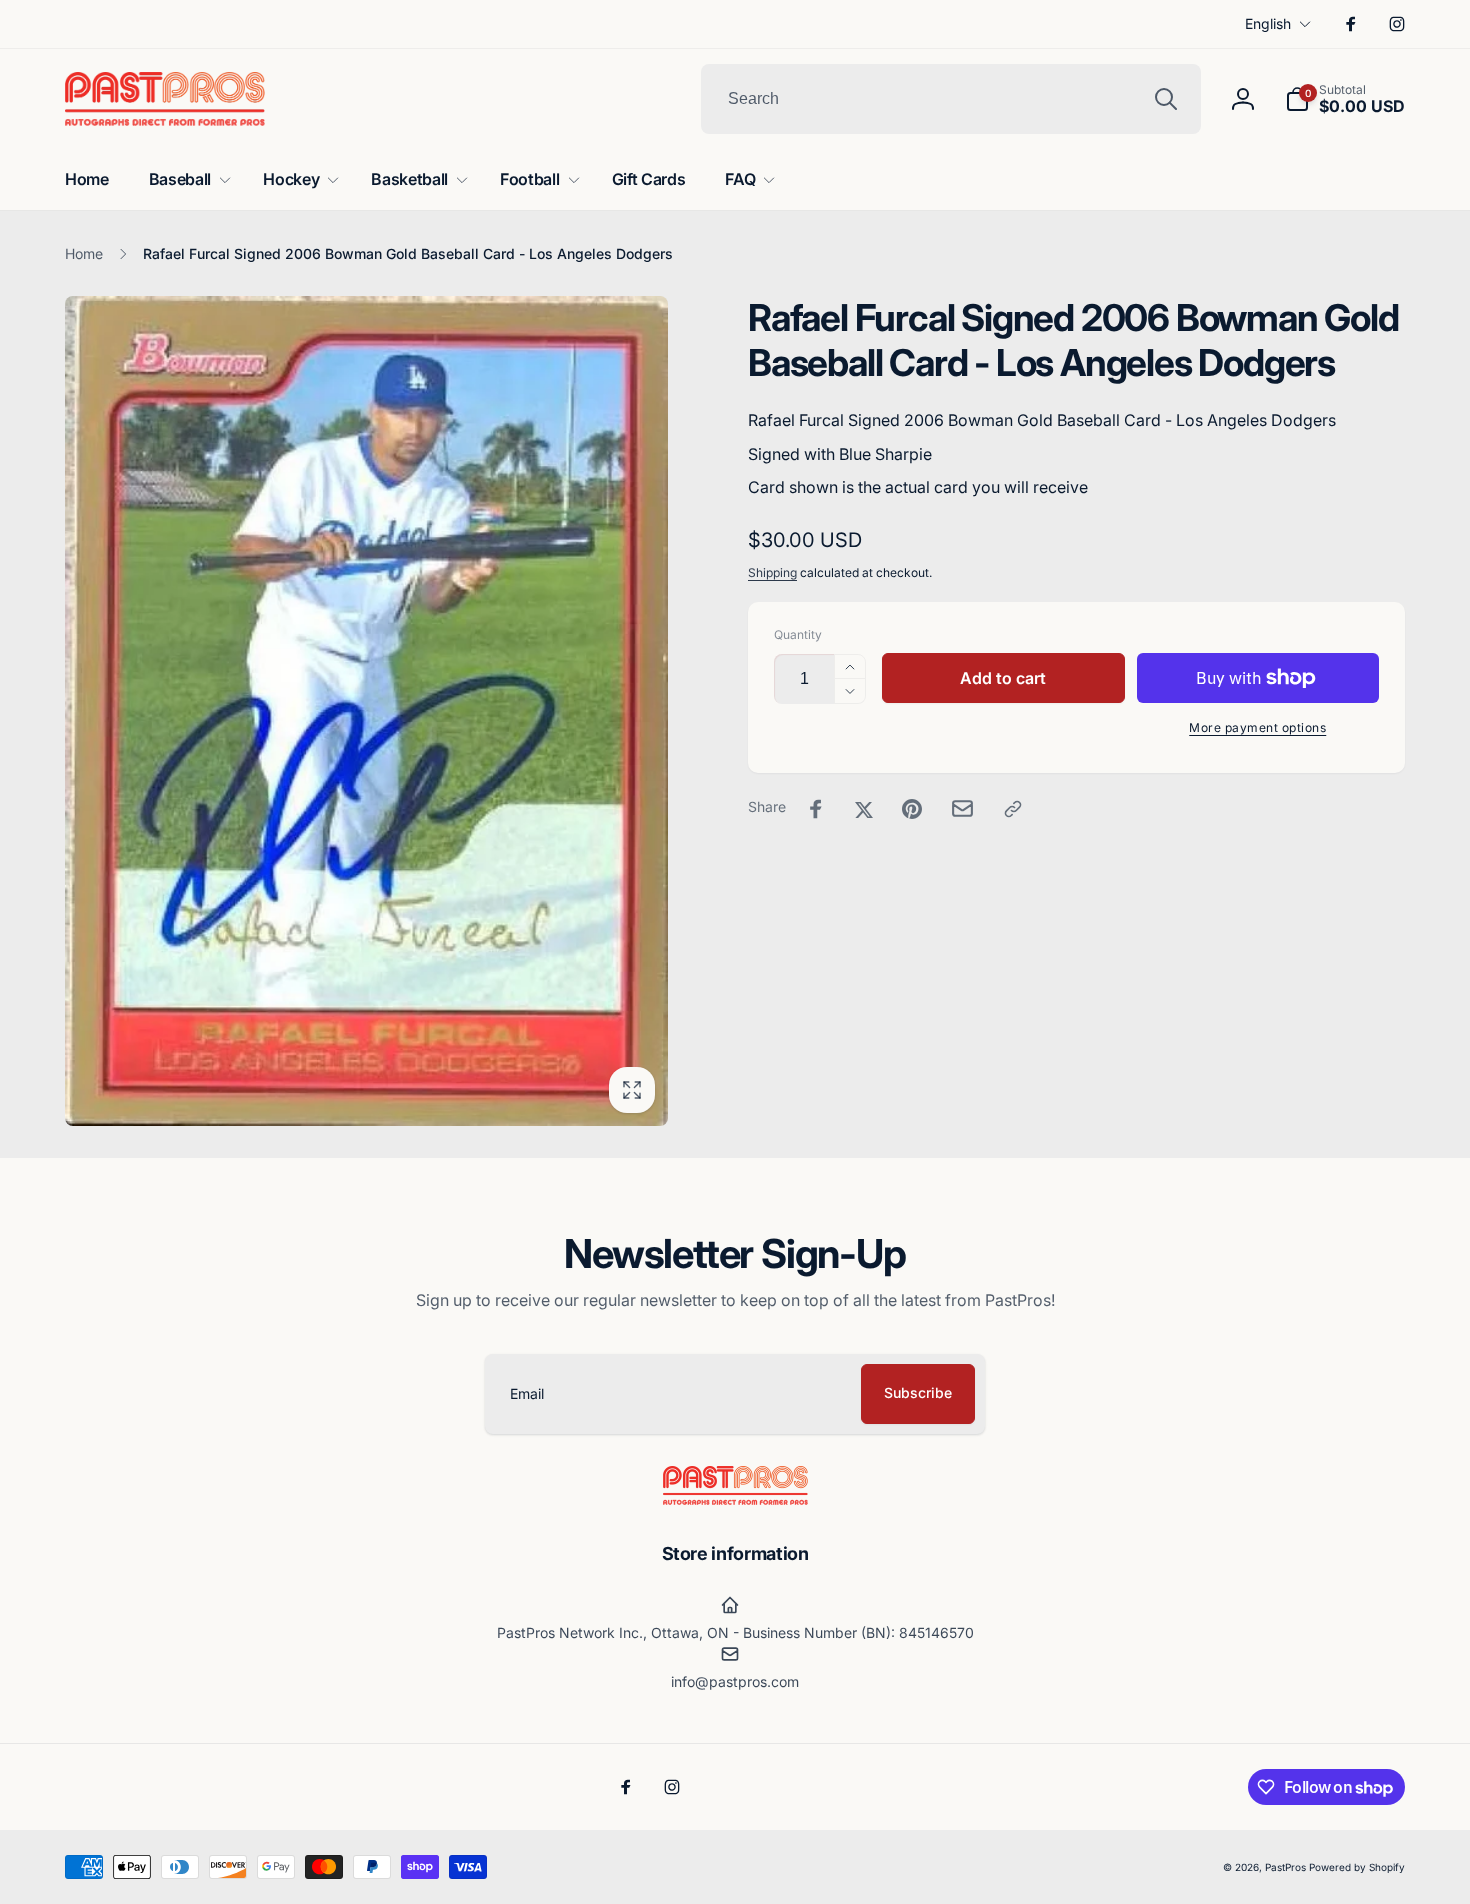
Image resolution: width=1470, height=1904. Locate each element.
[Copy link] (1013, 809)
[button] (1345, 99)
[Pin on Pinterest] (912, 809)
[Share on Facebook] (816, 809)
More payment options (1257, 727)
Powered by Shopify (1357, 1867)
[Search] (1166, 99)
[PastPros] (735, 1499)
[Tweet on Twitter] (864, 809)
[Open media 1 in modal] (366, 711)
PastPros (1285, 1867)
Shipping (772, 572)
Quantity (798, 634)
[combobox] (951, 99)
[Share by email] (962, 808)
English (1268, 23)
